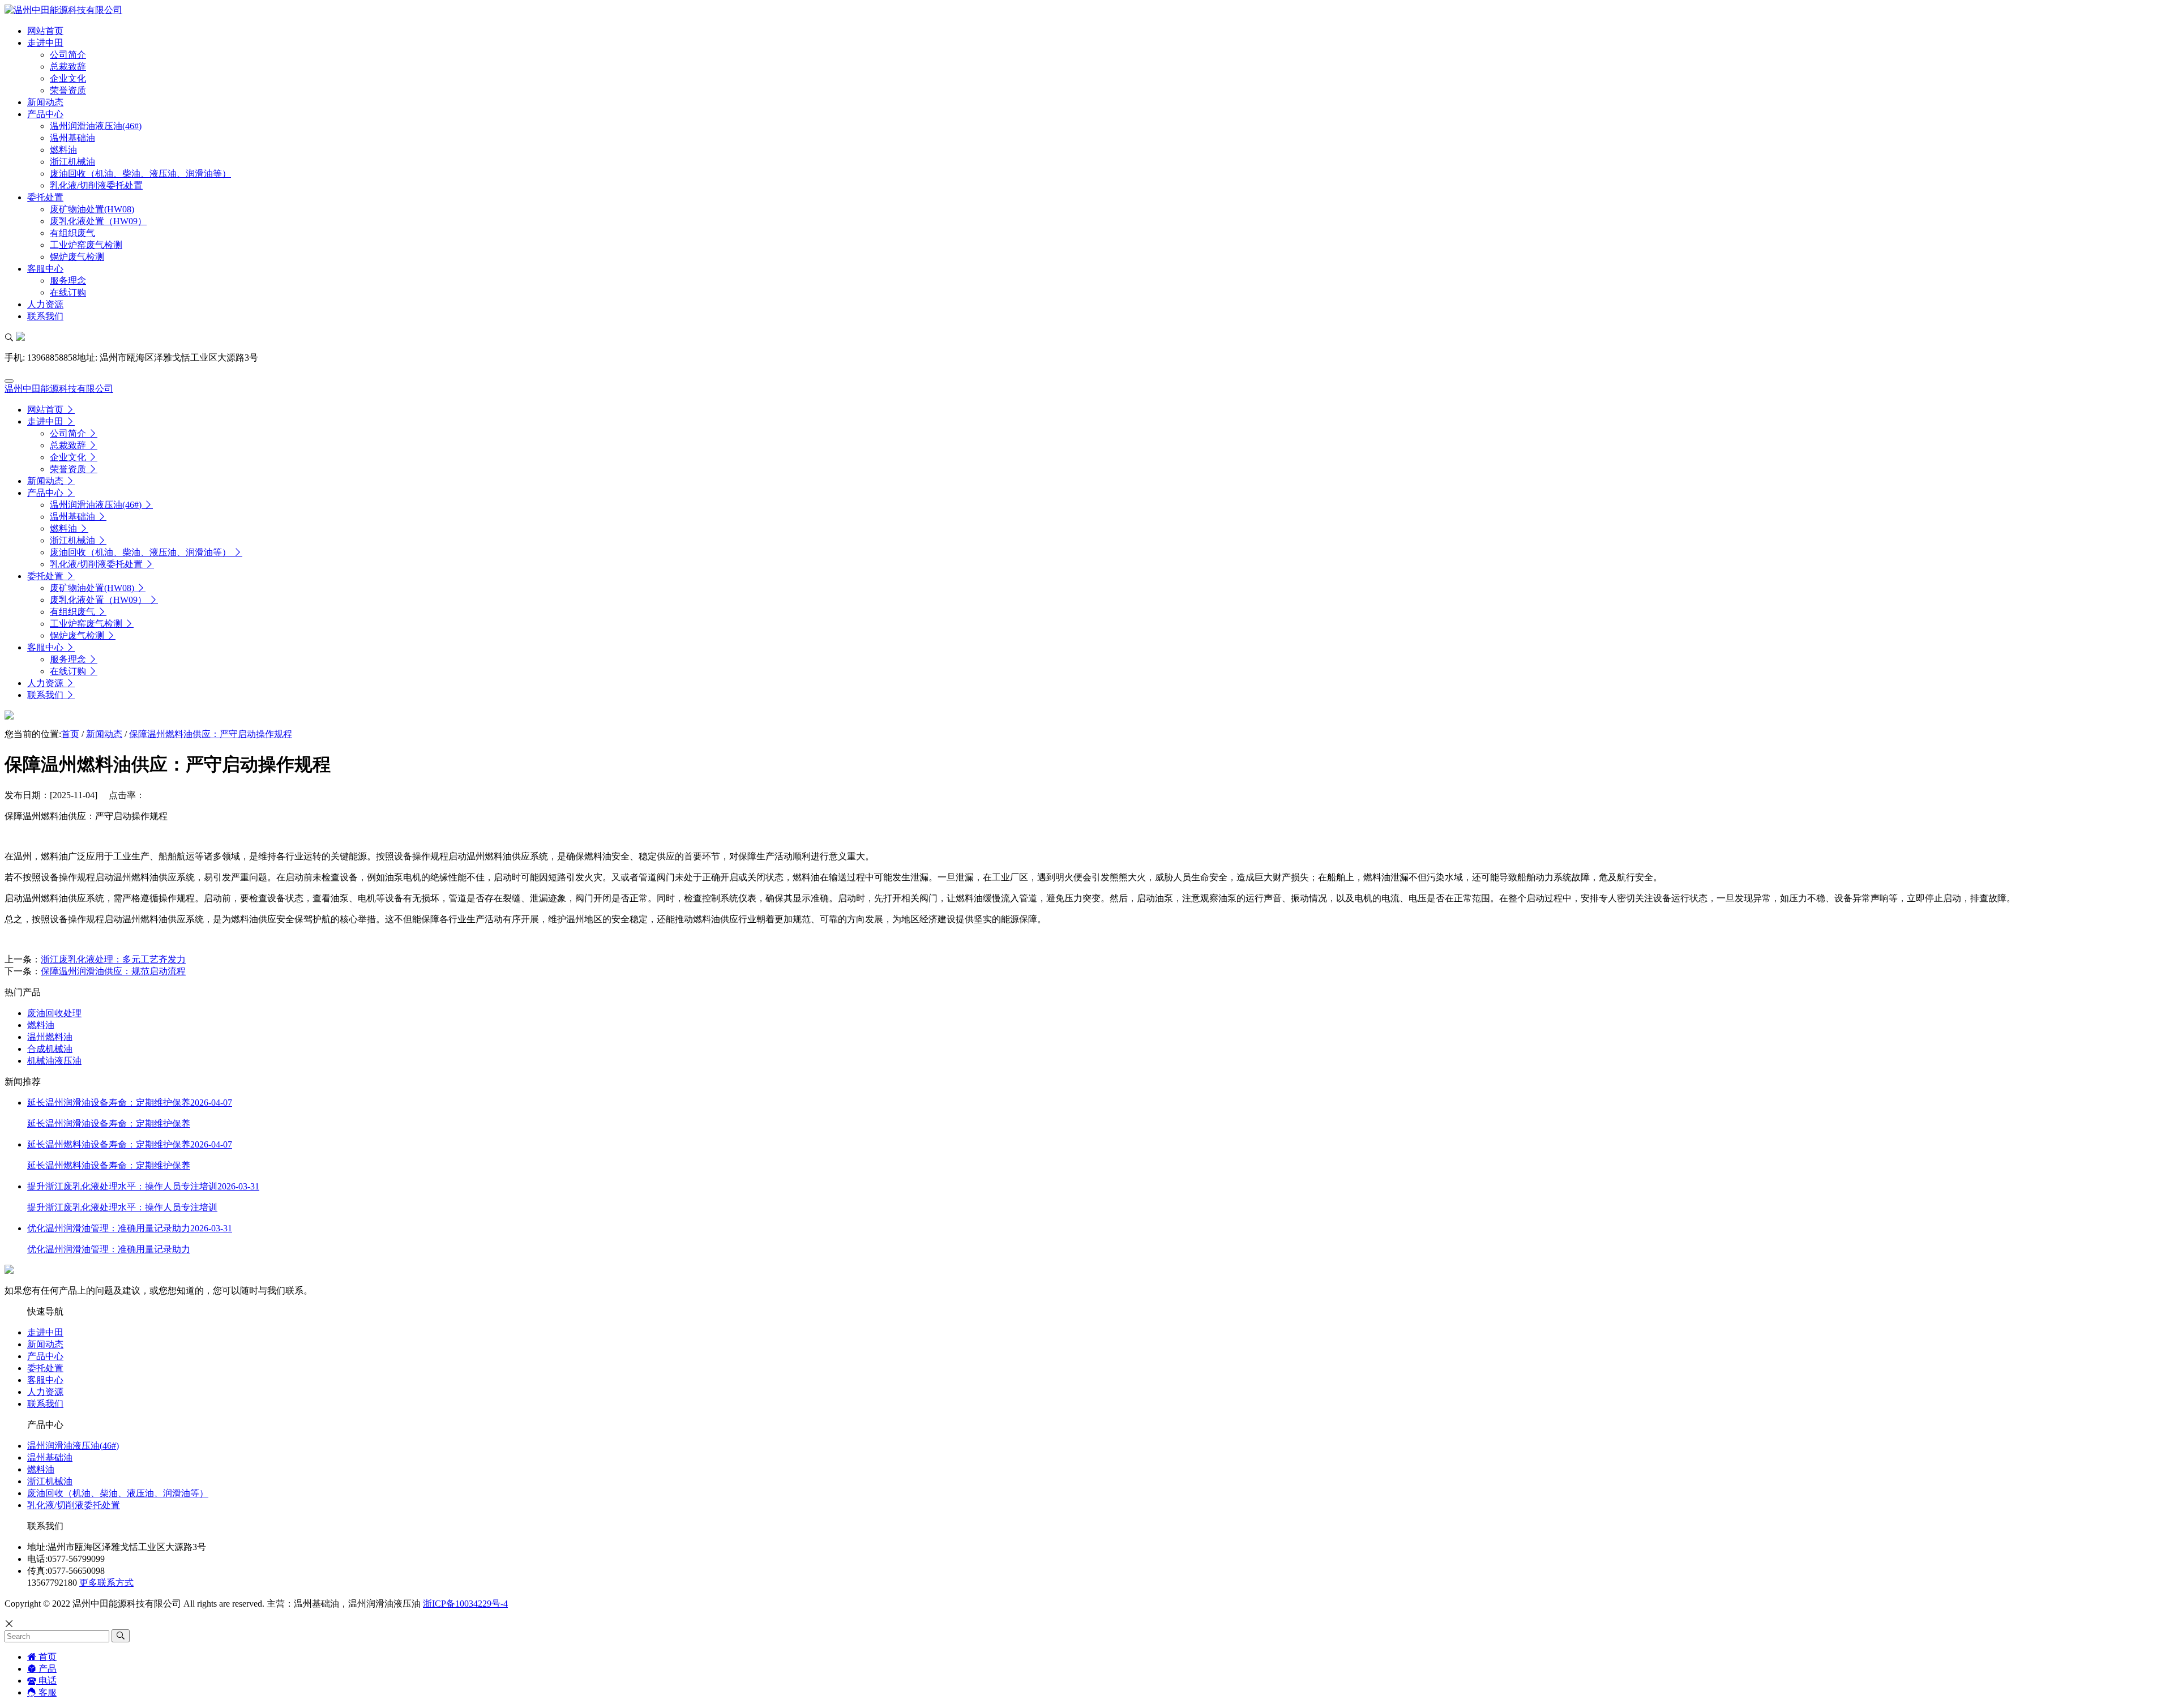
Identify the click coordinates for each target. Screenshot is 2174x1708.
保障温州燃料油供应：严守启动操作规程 (211, 734)
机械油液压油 (54, 1061)
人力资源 (45, 1392)
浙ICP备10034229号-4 (465, 1604)
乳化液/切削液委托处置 (74, 1505)
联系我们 (45, 1404)
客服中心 (45, 1380)
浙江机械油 (50, 1481)
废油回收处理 (54, 1013)
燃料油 (41, 1025)
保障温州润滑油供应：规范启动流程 (113, 971)
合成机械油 (50, 1049)
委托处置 (45, 1368)
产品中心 (45, 1356)
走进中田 (45, 1332)
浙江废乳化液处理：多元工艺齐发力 (113, 959)
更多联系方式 (106, 1583)
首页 (70, 734)
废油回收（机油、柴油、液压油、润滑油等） (118, 1493)
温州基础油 (50, 1457)
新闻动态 (104, 734)
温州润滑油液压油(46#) (73, 1446)
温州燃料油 (50, 1037)
